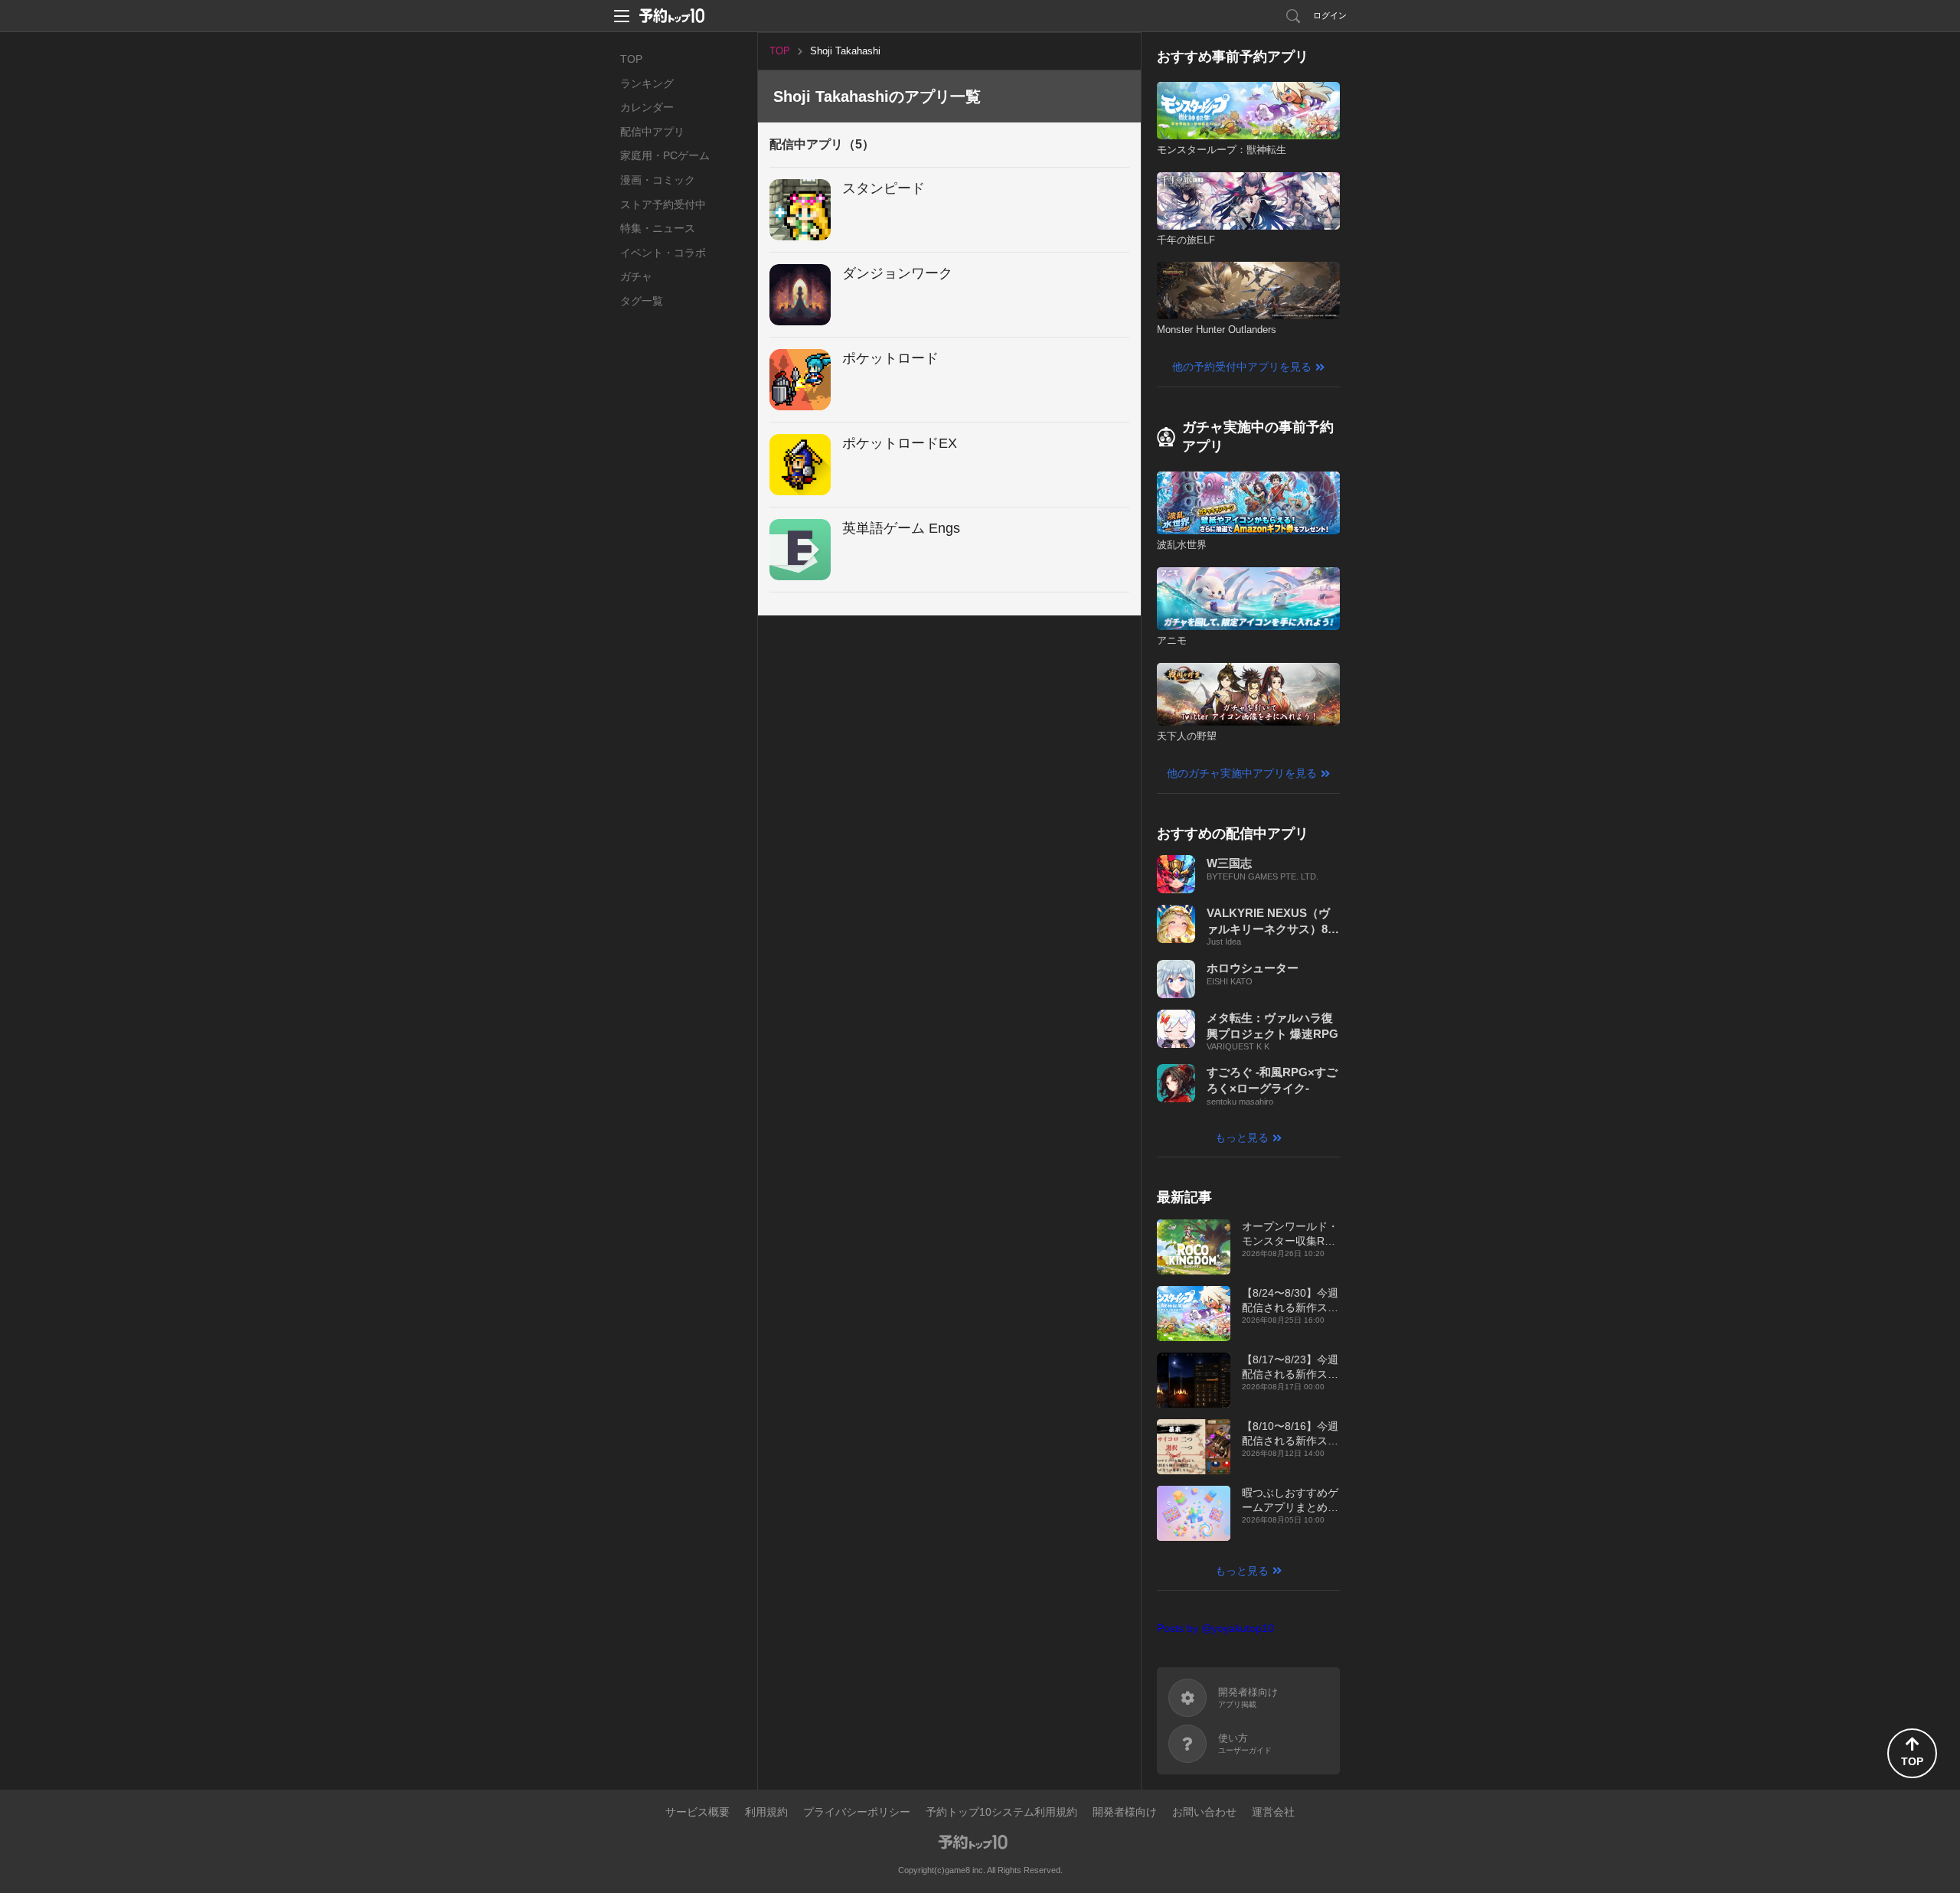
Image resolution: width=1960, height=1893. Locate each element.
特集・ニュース (658, 228)
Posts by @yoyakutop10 (1215, 1628)
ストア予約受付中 (663, 204)
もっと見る (1242, 1137)
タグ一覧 (642, 301)
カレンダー (647, 107)
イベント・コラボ (663, 253)
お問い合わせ (1204, 1812)
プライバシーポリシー (857, 1812)
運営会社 (1273, 1812)
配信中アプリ (652, 132)
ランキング (647, 83)
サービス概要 (697, 1812)
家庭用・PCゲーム (665, 155)
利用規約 (766, 1812)
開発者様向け (1125, 1812)
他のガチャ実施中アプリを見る (1242, 773)
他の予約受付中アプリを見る (1242, 367)
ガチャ (636, 276)
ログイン (1330, 15)
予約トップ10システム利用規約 (1001, 1812)
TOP (631, 59)
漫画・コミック (658, 180)
